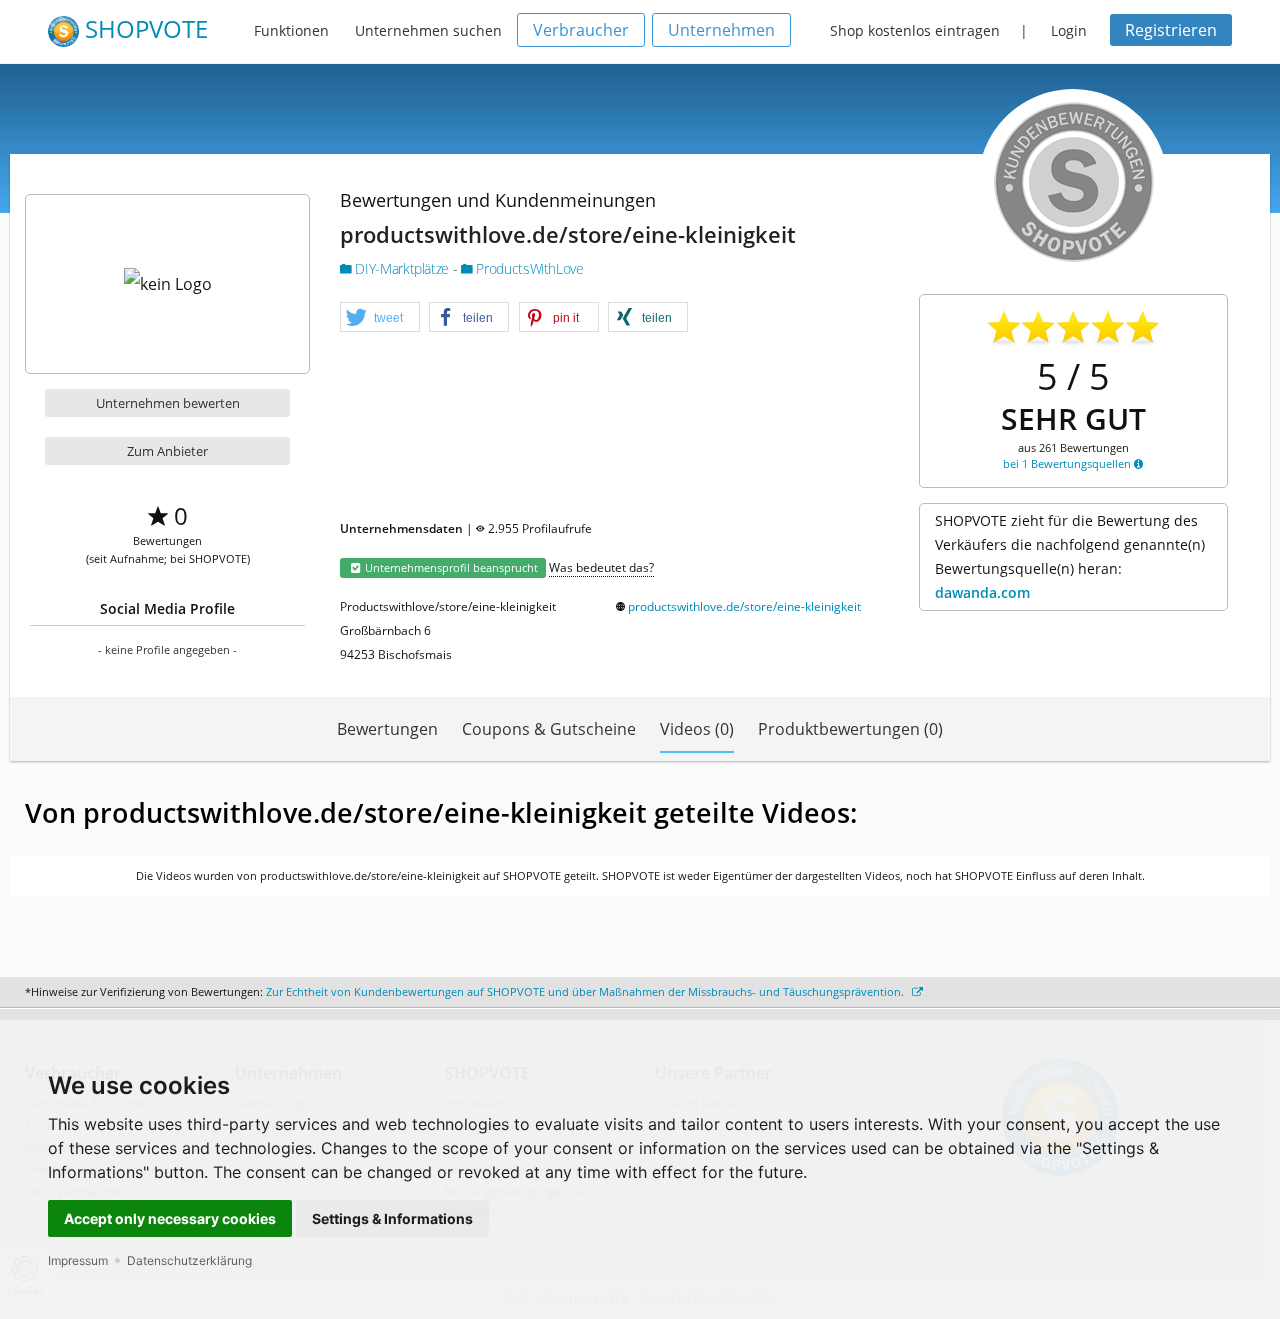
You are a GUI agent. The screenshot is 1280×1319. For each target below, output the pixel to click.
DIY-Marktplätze (402, 268)
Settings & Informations (392, 1218)
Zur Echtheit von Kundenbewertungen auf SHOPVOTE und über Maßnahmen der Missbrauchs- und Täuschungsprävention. (586, 991)
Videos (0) (697, 729)
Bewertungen (387, 729)
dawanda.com (982, 592)
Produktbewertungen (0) (850, 729)
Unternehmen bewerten (168, 403)
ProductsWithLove (528, 268)
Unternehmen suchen (428, 30)
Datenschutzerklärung (189, 1260)
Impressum (78, 1260)
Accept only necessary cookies (170, 1218)
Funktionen (291, 30)
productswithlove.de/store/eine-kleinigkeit (744, 606)
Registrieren (1171, 30)
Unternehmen (721, 30)
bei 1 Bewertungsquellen (1068, 463)
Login (1069, 30)
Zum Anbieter (167, 451)
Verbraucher (581, 30)
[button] (380, 318)
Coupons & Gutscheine (549, 729)
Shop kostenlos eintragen (915, 30)
